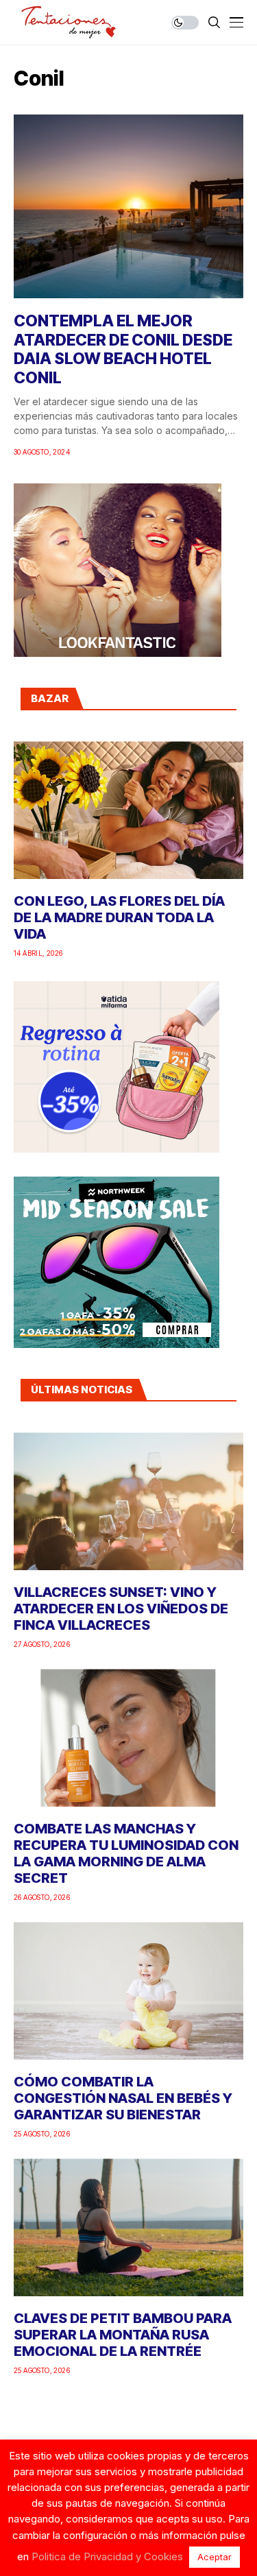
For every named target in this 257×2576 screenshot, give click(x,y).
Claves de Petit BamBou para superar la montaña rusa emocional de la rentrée (123, 2335)
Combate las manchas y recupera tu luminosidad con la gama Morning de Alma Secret (126, 1853)
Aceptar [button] (215, 2557)
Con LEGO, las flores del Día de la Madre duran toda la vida (119, 917)
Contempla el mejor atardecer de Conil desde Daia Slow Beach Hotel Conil (123, 349)
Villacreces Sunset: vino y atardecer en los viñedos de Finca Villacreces (121, 1609)
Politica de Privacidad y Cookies (107, 2556)
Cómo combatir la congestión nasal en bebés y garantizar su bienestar (123, 2098)
